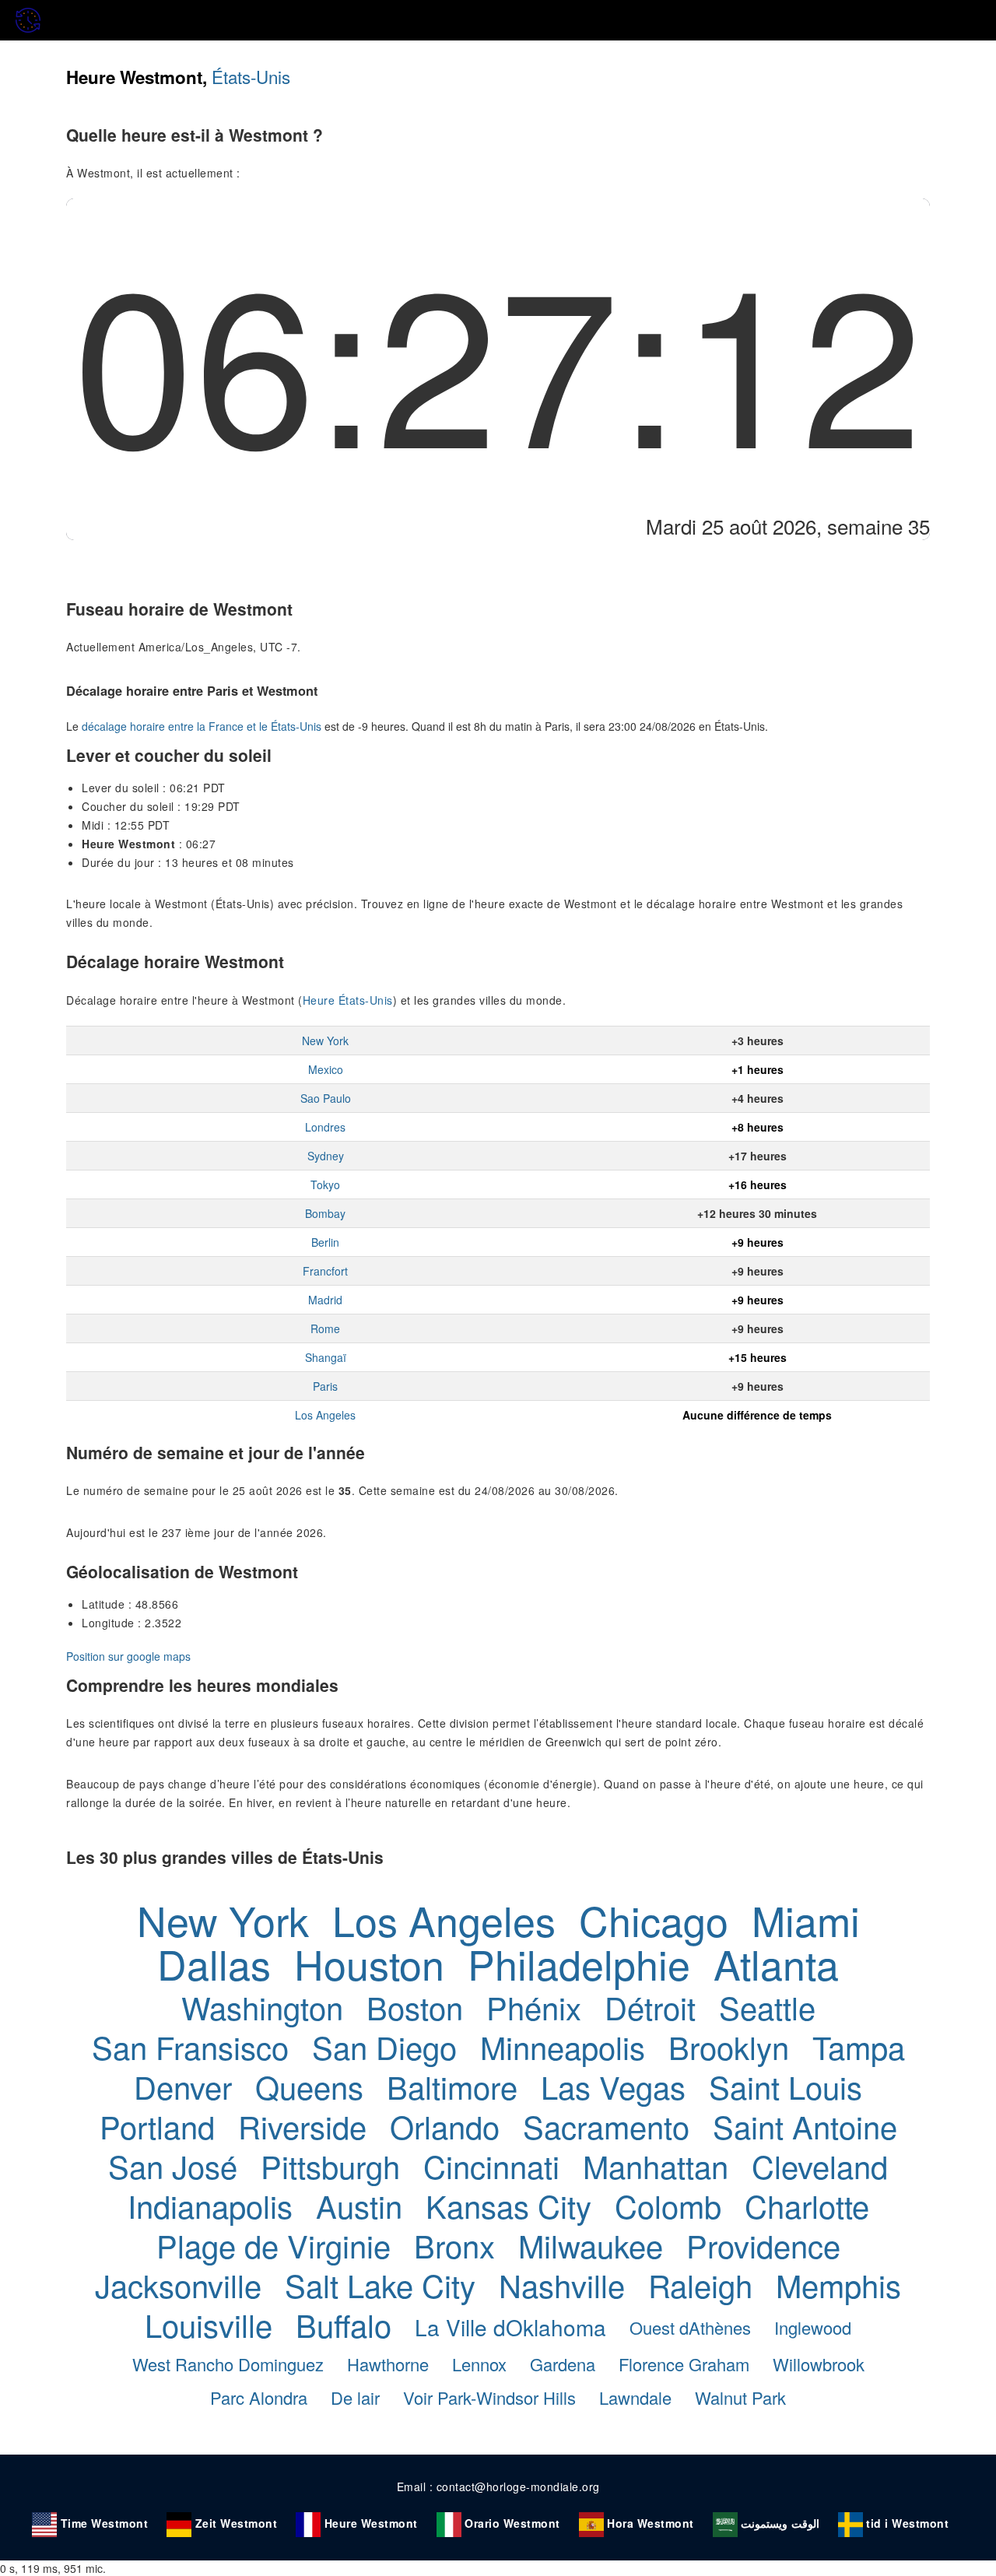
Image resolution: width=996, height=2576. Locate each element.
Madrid (325, 1300)
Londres (325, 1127)
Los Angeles (325, 1415)
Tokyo (325, 1184)
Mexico (326, 1069)
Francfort (325, 1271)
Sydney (326, 1156)
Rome (325, 1328)
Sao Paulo (326, 1098)
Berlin (325, 1242)
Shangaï (326, 1357)
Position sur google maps (128, 1656)
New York (325, 1041)
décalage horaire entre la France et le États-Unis (202, 726)
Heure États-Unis (348, 1000)
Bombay (325, 1213)
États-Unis (251, 76)
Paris (325, 1386)
